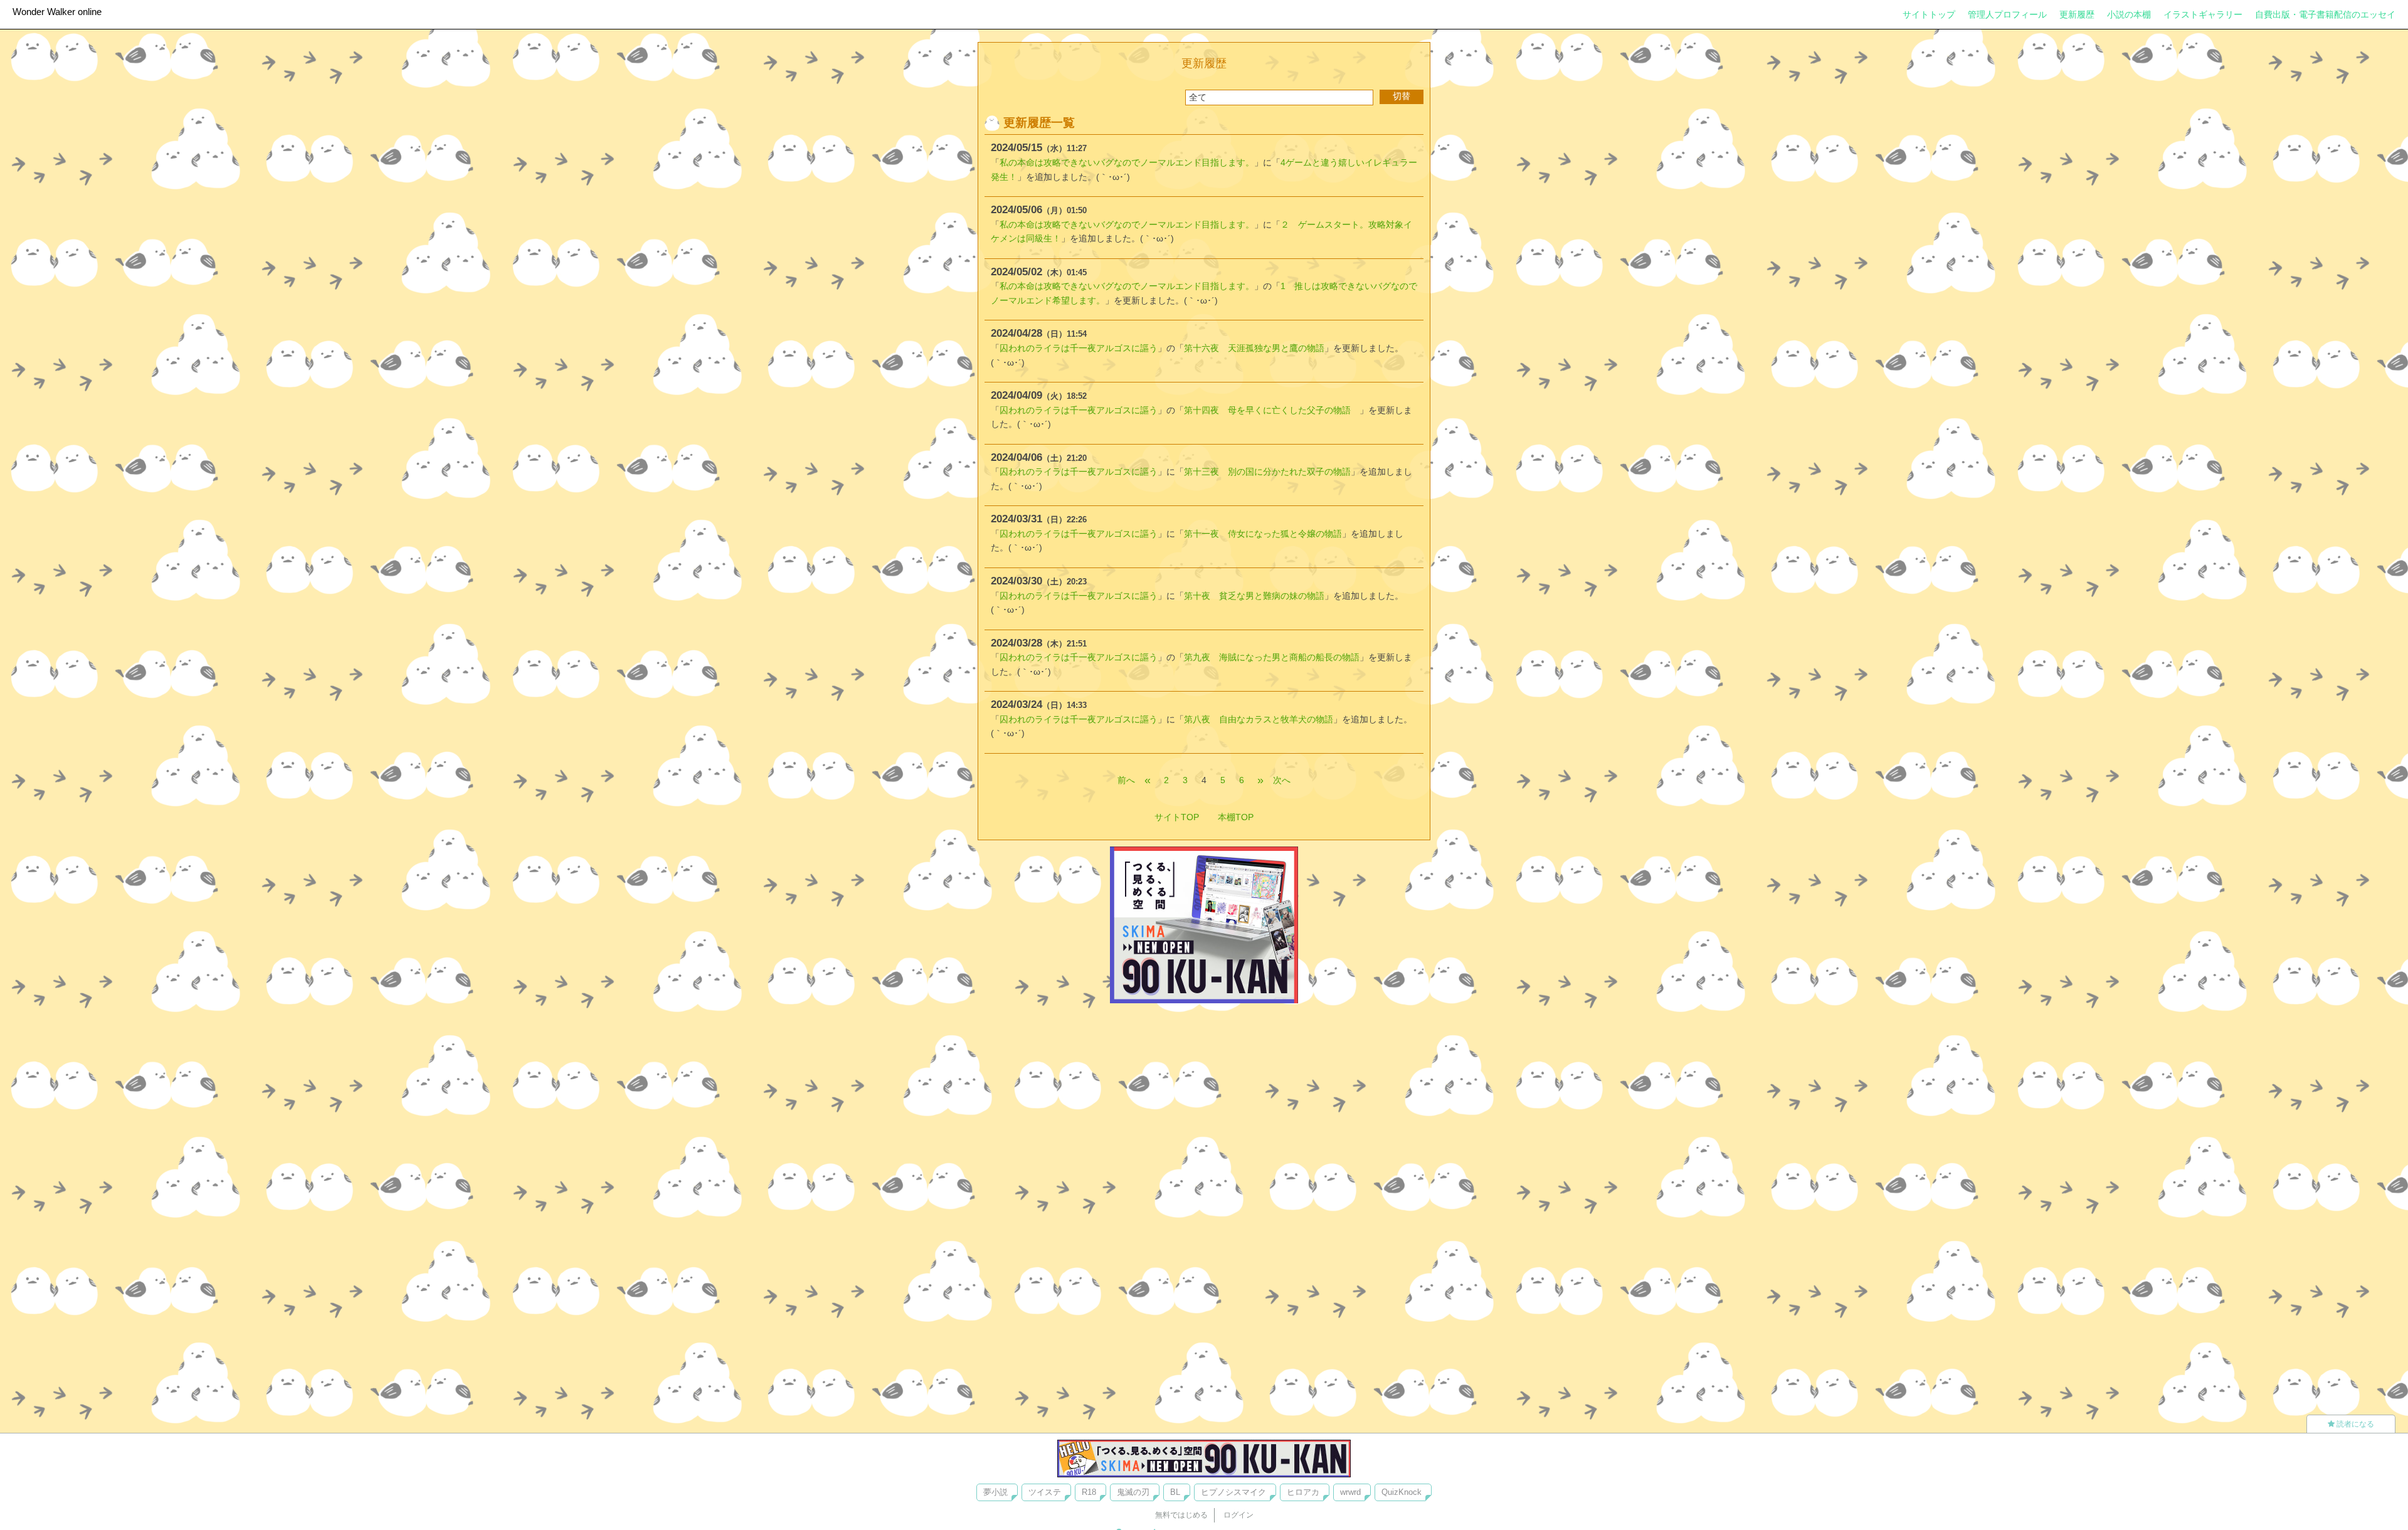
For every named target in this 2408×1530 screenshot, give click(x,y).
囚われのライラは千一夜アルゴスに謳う (1079, 348)
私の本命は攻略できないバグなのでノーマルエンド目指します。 (1127, 162)
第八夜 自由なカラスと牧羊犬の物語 (1259, 719)
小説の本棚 (2129, 14)
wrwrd (1350, 1492)
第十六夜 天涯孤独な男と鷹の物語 (1254, 348)
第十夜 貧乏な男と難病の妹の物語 (1254, 596)
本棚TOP (1236, 817)
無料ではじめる (1181, 1515)
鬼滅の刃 (1133, 1492)
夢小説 (995, 1492)
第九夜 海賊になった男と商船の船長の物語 (1272, 657)
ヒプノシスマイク (1233, 1492)
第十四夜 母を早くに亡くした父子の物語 (1272, 410)
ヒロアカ (1303, 1492)
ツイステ (1045, 1492)
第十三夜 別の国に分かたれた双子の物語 (1267, 472)
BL (1175, 1492)
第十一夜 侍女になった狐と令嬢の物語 (1263, 534)
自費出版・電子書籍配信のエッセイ (2325, 14)
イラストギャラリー (2203, 14)
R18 (1089, 1492)
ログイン (1238, 1515)
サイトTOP (1177, 817)
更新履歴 (2077, 14)
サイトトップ (1929, 14)
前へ (1126, 780)
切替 (1402, 96)
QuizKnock (1402, 1492)
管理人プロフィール (2007, 14)
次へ (1282, 780)
